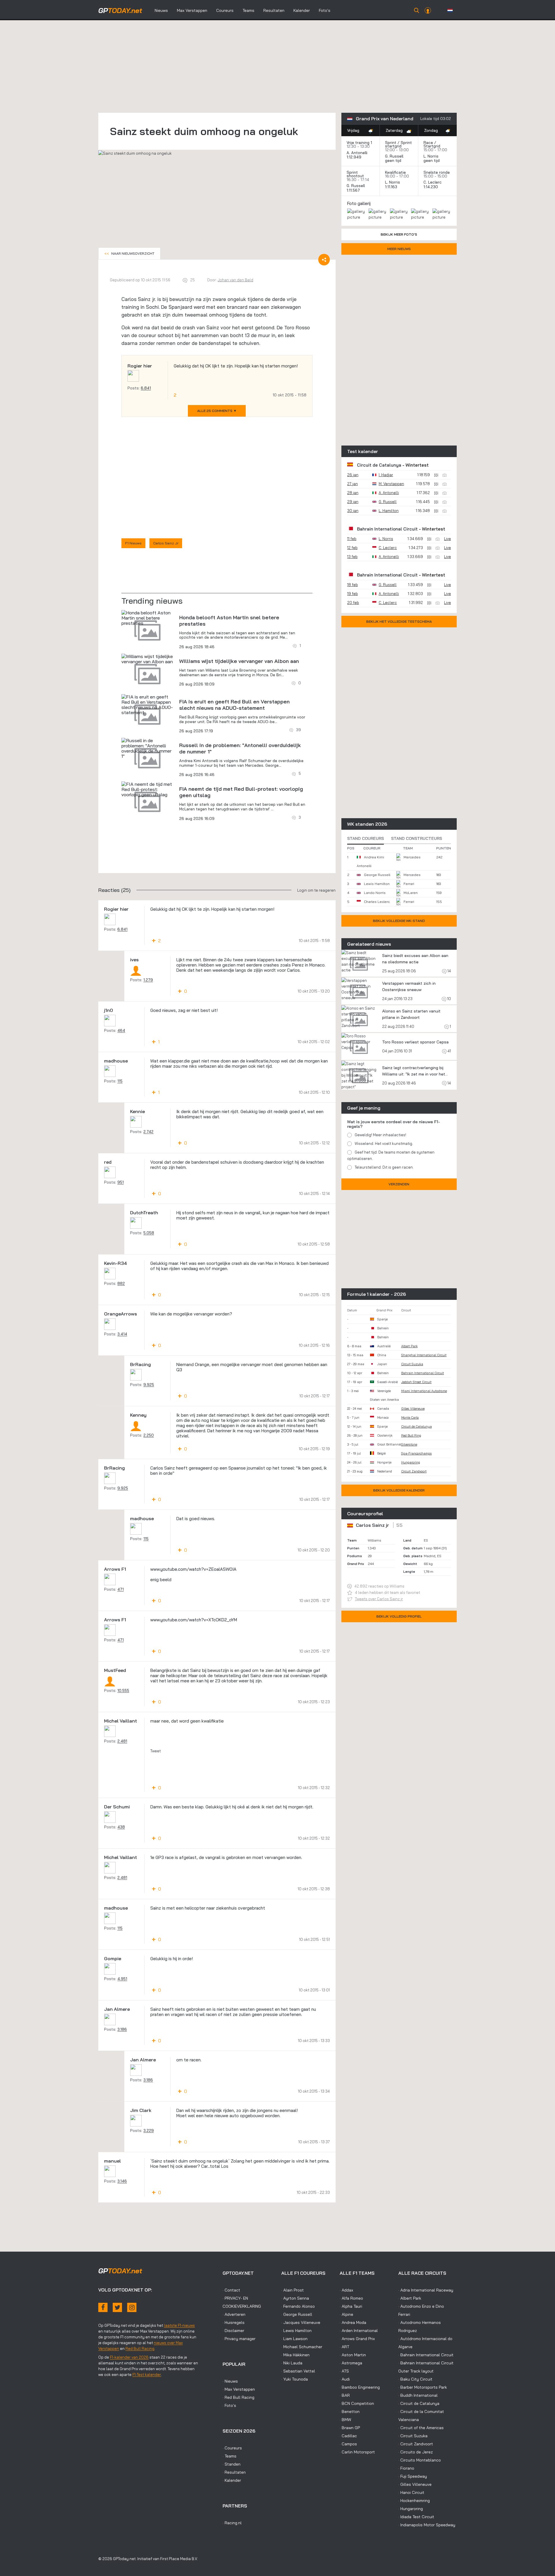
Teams (248, 10)
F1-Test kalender (147, 2374)
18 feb (353, 585)
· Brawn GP (350, 2428)
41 (449, 1051)
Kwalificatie (395, 172)
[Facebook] (103, 2307)
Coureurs (225, 10)
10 (449, 999)
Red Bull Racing (140, 2348)
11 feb (352, 539)
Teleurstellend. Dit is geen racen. (384, 1167)
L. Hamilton (389, 511)
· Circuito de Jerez (416, 2452)
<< (129, 253)
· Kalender (232, 2480)
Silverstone (409, 1444)
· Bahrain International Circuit (426, 2355)
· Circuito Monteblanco (420, 2460)
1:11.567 (354, 190)
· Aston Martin (353, 2355)
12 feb (352, 548)
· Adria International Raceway (426, 2290)
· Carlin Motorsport (357, 2452)
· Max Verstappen (239, 2389)
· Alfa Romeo (351, 2298)
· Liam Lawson (294, 2339)
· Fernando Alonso (298, 2306)
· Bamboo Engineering (360, 2387)
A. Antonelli (357, 153)
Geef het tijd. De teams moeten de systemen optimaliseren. (391, 1155)
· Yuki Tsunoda (295, 2379)
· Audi (345, 2379)
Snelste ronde (437, 172)
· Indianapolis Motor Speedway (427, 2525)
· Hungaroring (411, 2509)
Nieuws (161, 10)
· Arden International (359, 2331)
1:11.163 (392, 187)
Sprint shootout (355, 174)
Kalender (302, 10)
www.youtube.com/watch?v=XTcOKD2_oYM (194, 1620)
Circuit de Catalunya (379, 465)
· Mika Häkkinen (295, 2355)
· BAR (345, 2395)
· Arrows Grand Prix (357, 2339)
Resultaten (274, 10)
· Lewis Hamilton (296, 2331)
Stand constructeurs (417, 838)
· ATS (344, 2371)
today (120, 10)
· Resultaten (234, 2472)
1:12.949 (355, 157)
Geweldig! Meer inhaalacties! (380, 1135)
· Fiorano (406, 2468)
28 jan (353, 493)
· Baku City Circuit (415, 2379)
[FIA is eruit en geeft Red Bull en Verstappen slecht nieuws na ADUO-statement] (147, 705)
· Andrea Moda (353, 2322)
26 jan (353, 475)
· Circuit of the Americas (421, 2428)
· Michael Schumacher (302, 2347)
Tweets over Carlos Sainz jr (379, 1599)
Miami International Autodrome (424, 1391)
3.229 (149, 2130)
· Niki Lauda (292, 2363)
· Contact (231, 2290)
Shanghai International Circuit (424, 1355)
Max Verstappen (192, 10)
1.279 (148, 980)
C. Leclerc (433, 182)
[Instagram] (132, 2307)
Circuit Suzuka (412, 1364)
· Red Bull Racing (238, 2397)
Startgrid (432, 146)
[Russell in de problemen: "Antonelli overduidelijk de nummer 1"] (147, 748)
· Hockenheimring (414, 2501)
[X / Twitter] (117, 2307)
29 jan (353, 502)
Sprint (391, 143)
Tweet (156, 1751)
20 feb (353, 603)
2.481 (122, 1741)
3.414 (122, 1334)
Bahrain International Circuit (387, 529)
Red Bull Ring (411, 1435)
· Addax (346, 2290)
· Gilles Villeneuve (415, 2484)
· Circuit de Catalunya (419, 2403)
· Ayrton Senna (295, 2298)
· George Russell (297, 2314)
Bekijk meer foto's (399, 234)
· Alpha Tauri (351, 2306)
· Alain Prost (293, 2290)
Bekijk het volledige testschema (399, 621)
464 (121, 1030)
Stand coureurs (366, 838)
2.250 (149, 1435)
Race (428, 143)
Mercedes (412, 857)
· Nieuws (230, 2381)
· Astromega (351, 2363)
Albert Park (409, 1346)
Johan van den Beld (235, 280)
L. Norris (431, 156)
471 (121, 1589)
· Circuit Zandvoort (416, 2444)
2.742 (148, 1132)
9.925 (149, 1385)
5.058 (149, 1233)
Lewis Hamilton (377, 884)
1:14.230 (431, 187)
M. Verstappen (391, 484)
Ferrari (409, 884)
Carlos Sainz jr (372, 1525)
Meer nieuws (399, 249)
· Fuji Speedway (413, 2476)
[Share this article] (324, 260)
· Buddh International (418, 2395)
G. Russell (394, 156)
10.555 (123, 1690)
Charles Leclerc (377, 902)
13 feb (352, 557)
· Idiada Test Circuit (416, 2517)
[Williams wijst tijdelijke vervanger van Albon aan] (147, 659)
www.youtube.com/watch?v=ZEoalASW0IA (193, 1569)
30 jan (353, 511)
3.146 (122, 2181)
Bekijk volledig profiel (399, 1616)
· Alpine (346, 2314)
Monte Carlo (410, 1418)
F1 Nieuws (133, 543)
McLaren (411, 893)
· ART (344, 2347)
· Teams (230, 2456)
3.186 (122, 2029)
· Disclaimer (233, 2331)
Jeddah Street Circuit (416, 1382)
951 (121, 1182)
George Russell (377, 875)
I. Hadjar (386, 475)
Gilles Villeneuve (413, 1409)
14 (449, 971)
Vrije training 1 (359, 143)
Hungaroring (411, 1462)
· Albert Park (410, 2298)
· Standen (232, 2464)
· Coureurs (232, 2448)
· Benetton (350, 2411)
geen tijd (394, 160)
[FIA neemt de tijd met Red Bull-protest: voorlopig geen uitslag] (147, 789)
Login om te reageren (316, 890)
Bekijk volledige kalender (399, 1490)
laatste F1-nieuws (179, 2325)
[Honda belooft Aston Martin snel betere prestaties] (147, 618)
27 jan (353, 484)
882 (121, 1283)
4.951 (122, 1979)
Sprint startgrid (398, 144)
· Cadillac (348, 2436)
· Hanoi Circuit (411, 2492)
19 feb (353, 594)
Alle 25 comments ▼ (217, 411)
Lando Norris (375, 893)
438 (121, 1827)
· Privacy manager (239, 2339)
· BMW (345, 2420)
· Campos (348, 2444)
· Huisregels (234, 2322)
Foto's (325, 10)
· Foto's (229, 2405)
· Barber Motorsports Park (423, 2387)
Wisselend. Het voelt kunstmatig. (384, 1143)
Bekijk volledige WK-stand (399, 921)
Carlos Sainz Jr (166, 543)
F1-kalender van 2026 (129, 2357)
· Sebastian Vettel (298, 2371)
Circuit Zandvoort (414, 1471)
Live (447, 539)
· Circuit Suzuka (413, 2436)
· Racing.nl (232, 2523)
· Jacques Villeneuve (301, 2322)
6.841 (146, 388)
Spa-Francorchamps (417, 1453)
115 (120, 1081)
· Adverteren (234, 2314)
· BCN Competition (357, 2403)
